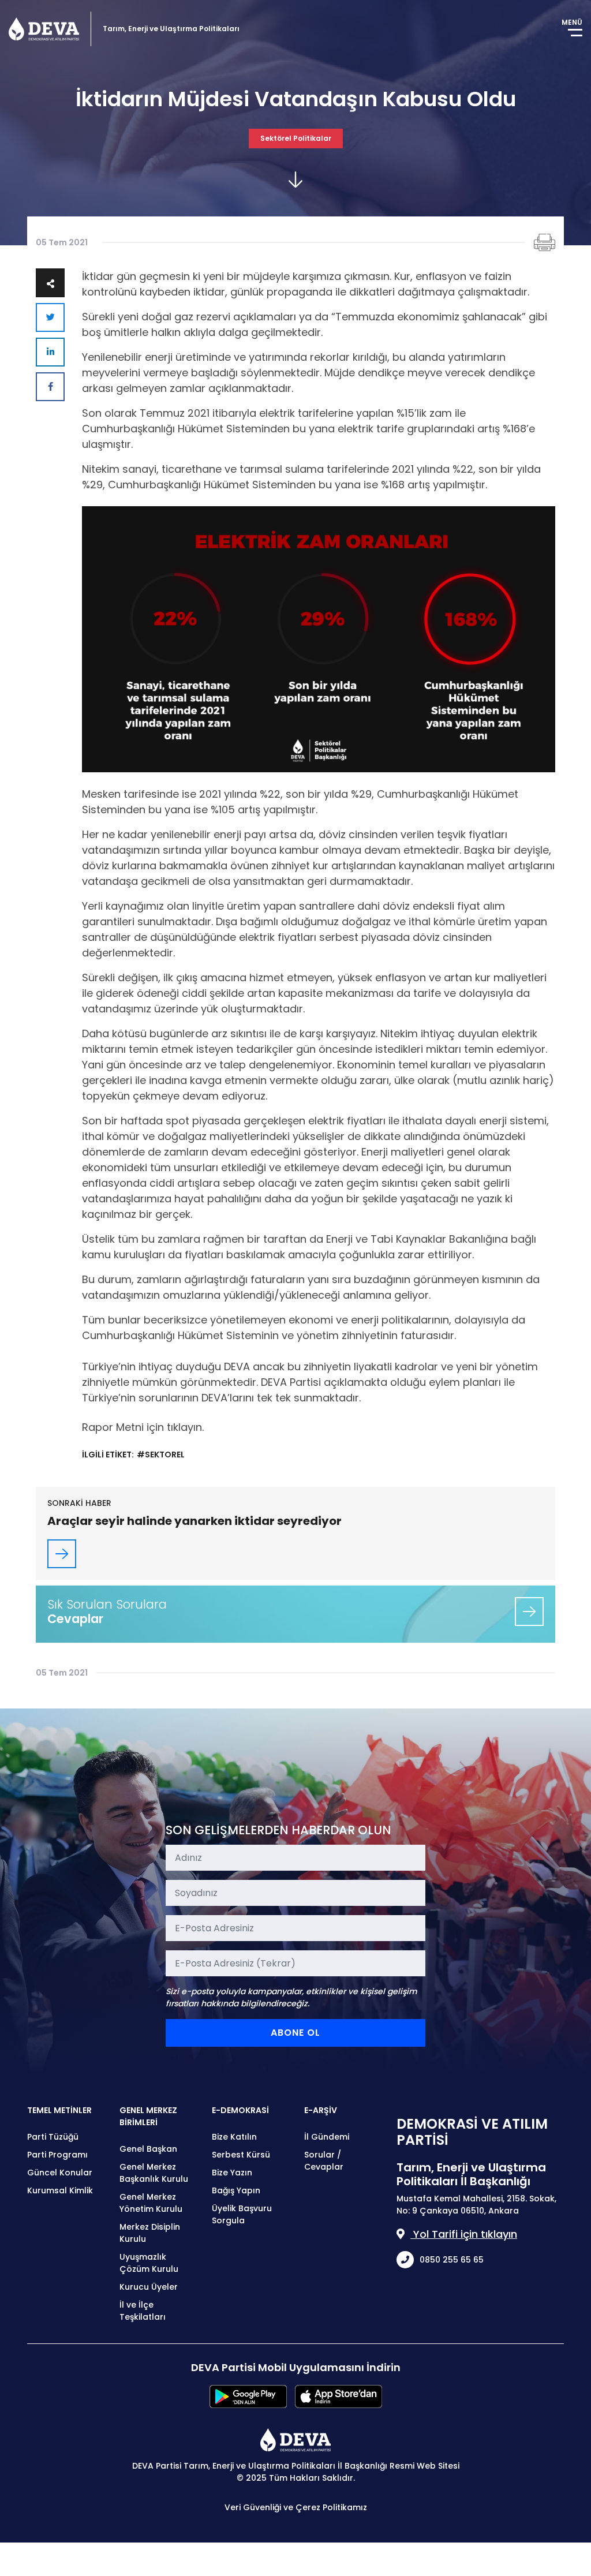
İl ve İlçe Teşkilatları (143, 2311)
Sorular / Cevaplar (324, 2161)
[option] (319, 639)
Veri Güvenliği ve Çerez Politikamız (296, 2507)
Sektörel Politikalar (296, 138)
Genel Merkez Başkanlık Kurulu (154, 2173)
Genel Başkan (148, 2149)
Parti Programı (57, 2155)
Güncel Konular (60, 2173)
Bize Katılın (234, 2137)
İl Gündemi (327, 2137)
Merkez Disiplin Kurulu (150, 2233)
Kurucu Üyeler (149, 2287)
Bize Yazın (232, 2173)
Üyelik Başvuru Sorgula (242, 2214)
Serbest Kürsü (241, 2155)
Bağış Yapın (236, 2190)
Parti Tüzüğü (53, 2137)
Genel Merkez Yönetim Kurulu (151, 2203)
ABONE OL (295, 2033)
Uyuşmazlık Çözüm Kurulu (149, 2263)
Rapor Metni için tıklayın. (143, 1427)
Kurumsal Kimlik (60, 2190)
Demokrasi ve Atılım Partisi (44, 29)
